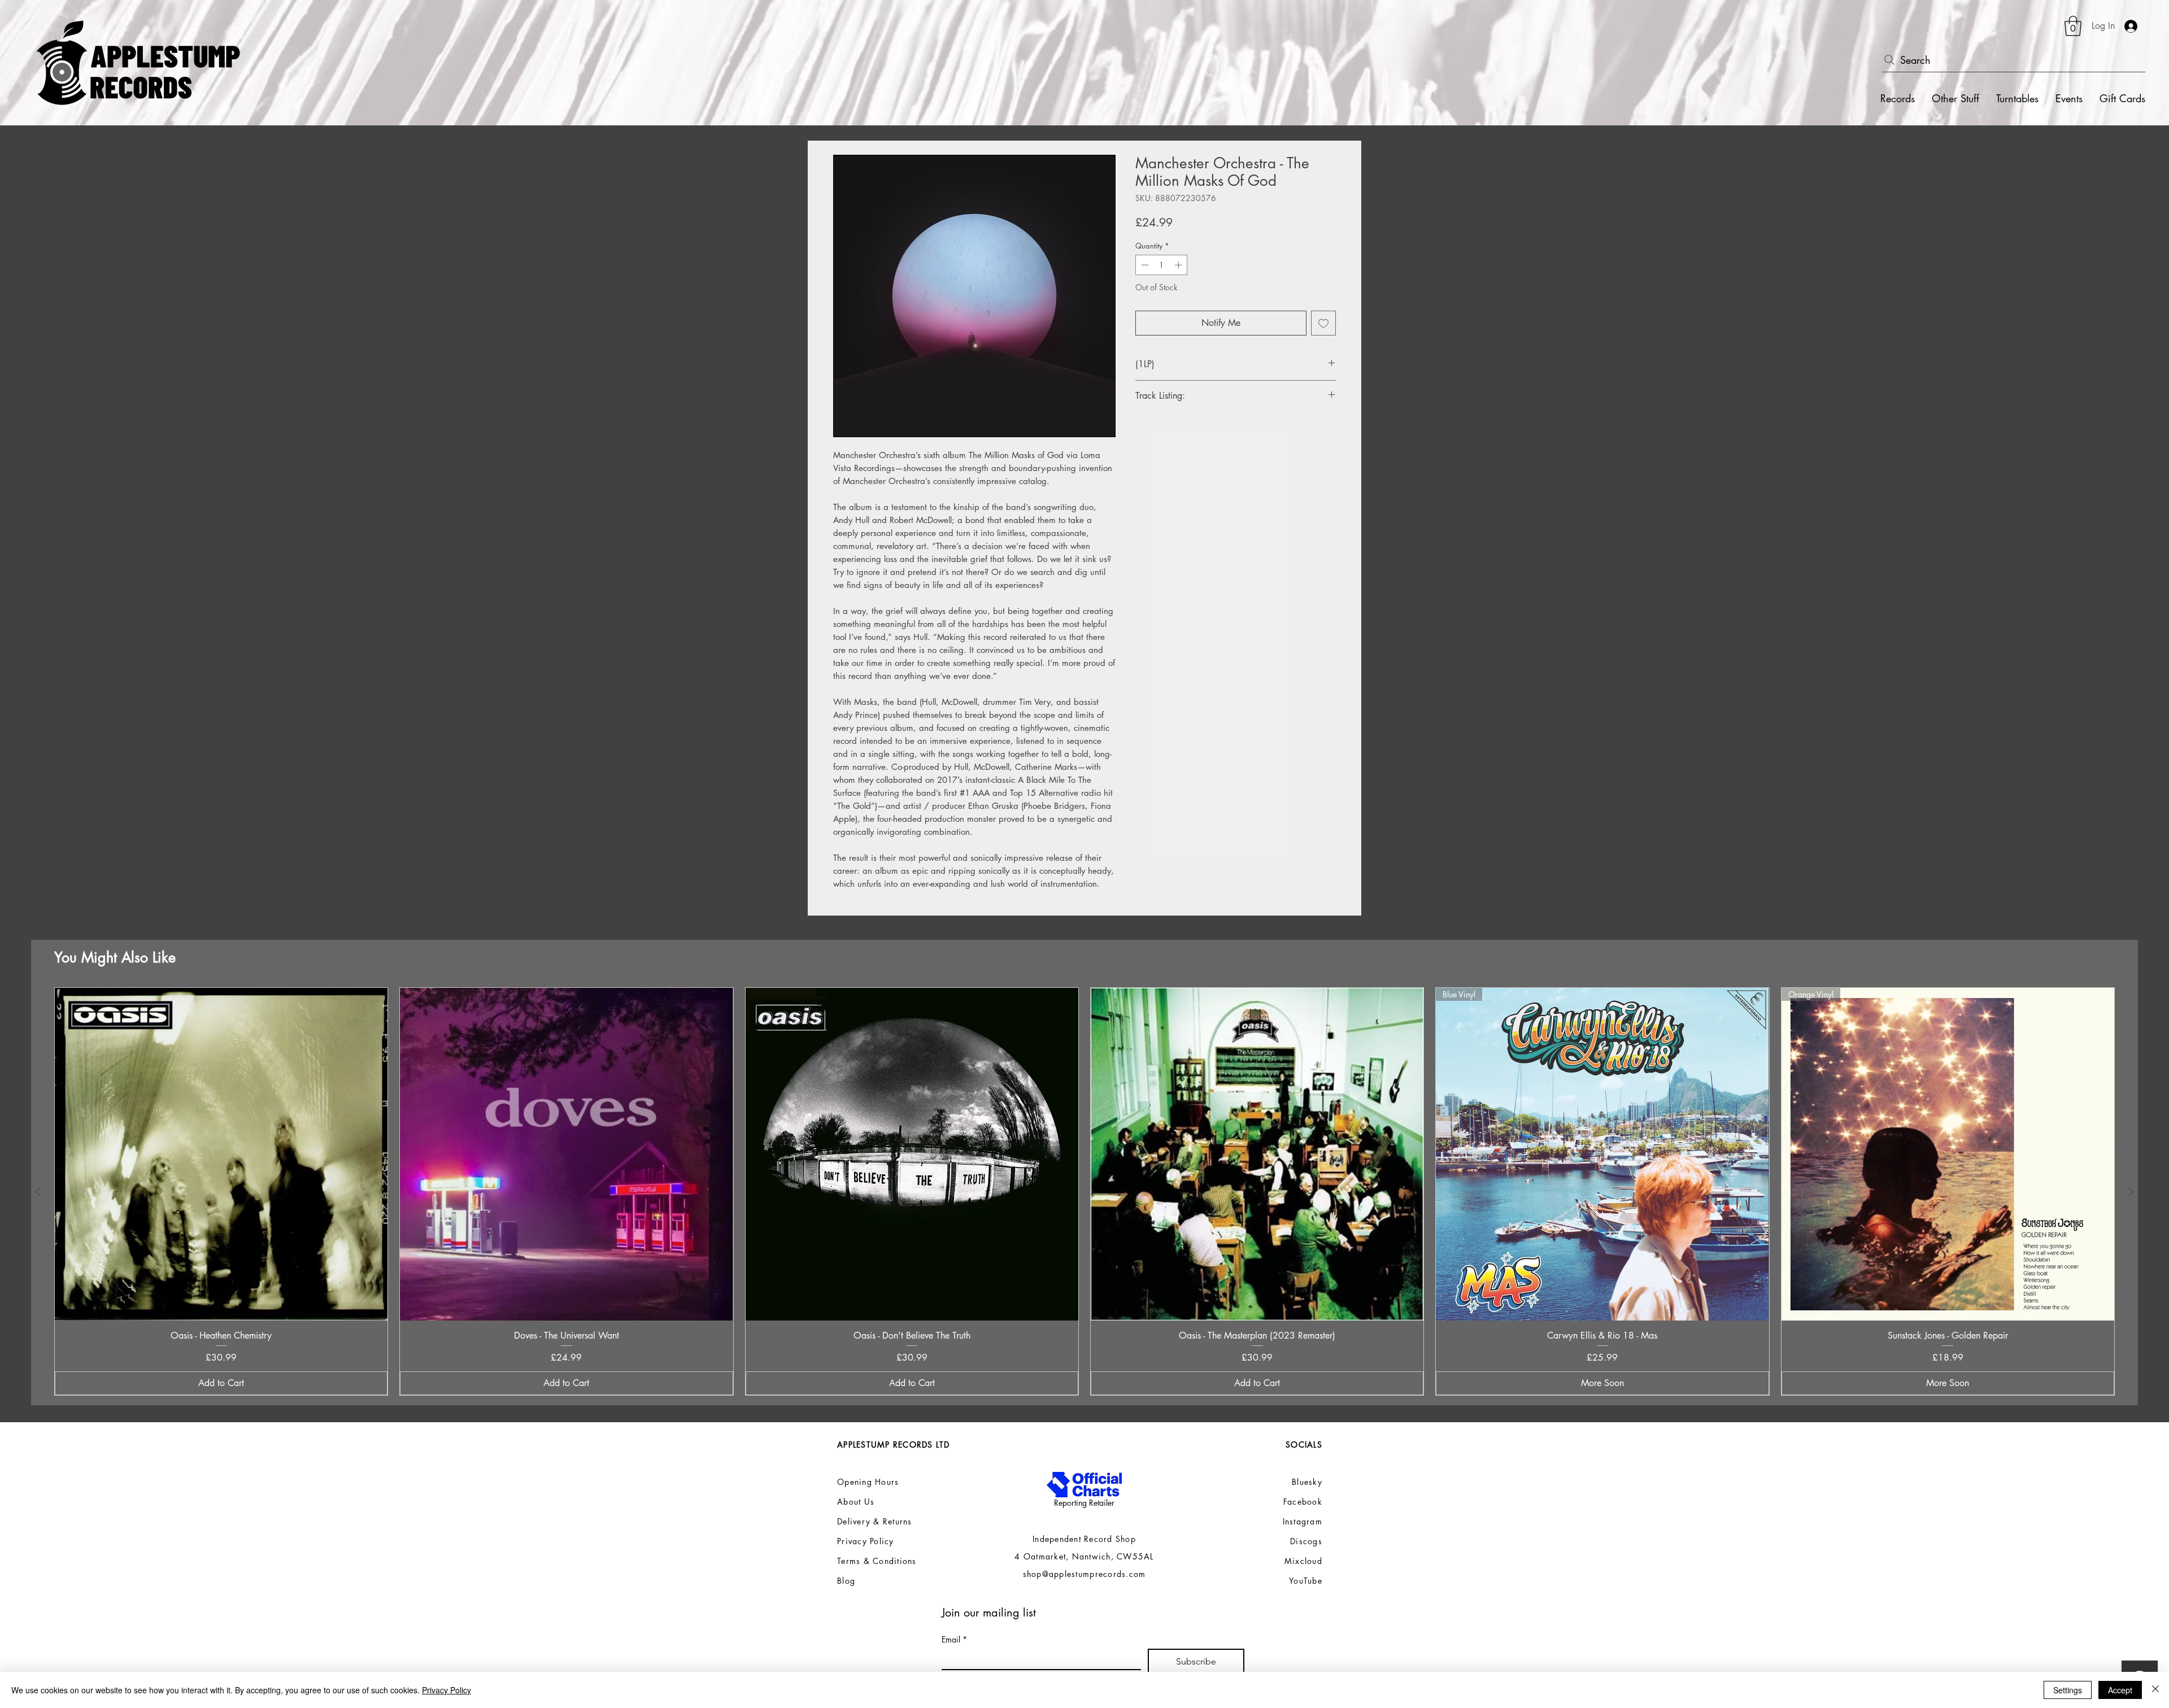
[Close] (2155, 1690)
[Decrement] (1144, 265)
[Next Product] (2131, 1192)
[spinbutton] (1162, 265)
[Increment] (1179, 265)
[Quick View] (221, 1154)
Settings (2068, 1690)
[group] (1084, 1192)
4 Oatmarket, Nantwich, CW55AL (1084, 1556)
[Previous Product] (38, 1192)
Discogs (1306, 1541)
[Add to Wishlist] (1323, 323)
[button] (2073, 26)
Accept (2120, 1690)
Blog (846, 1581)
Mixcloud (1303, 1561)
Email (954, 1639)
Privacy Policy (447, 1690)
